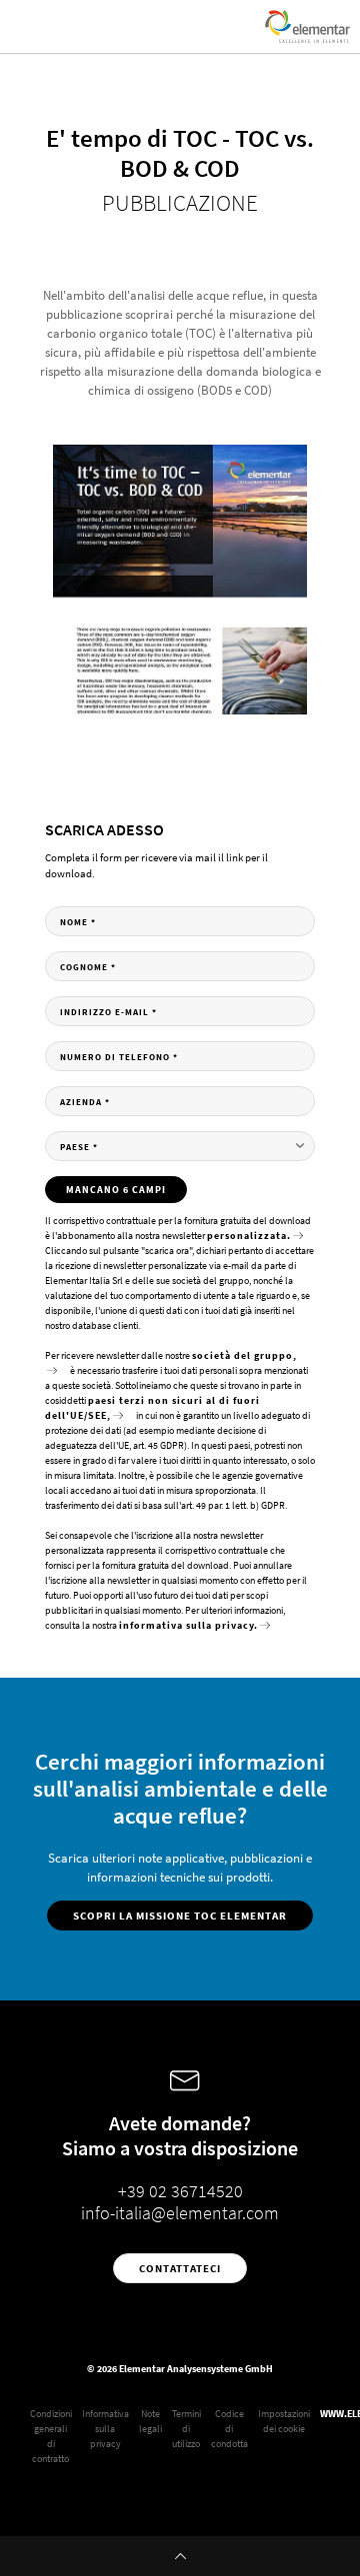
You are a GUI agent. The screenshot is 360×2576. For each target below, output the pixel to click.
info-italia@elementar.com (180, 2213)
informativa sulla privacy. (188, 1625)
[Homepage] (307, 26)
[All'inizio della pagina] (180, 2556)
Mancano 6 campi (116, 1190)
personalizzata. (249, 1236)
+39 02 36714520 (180, 2191)
